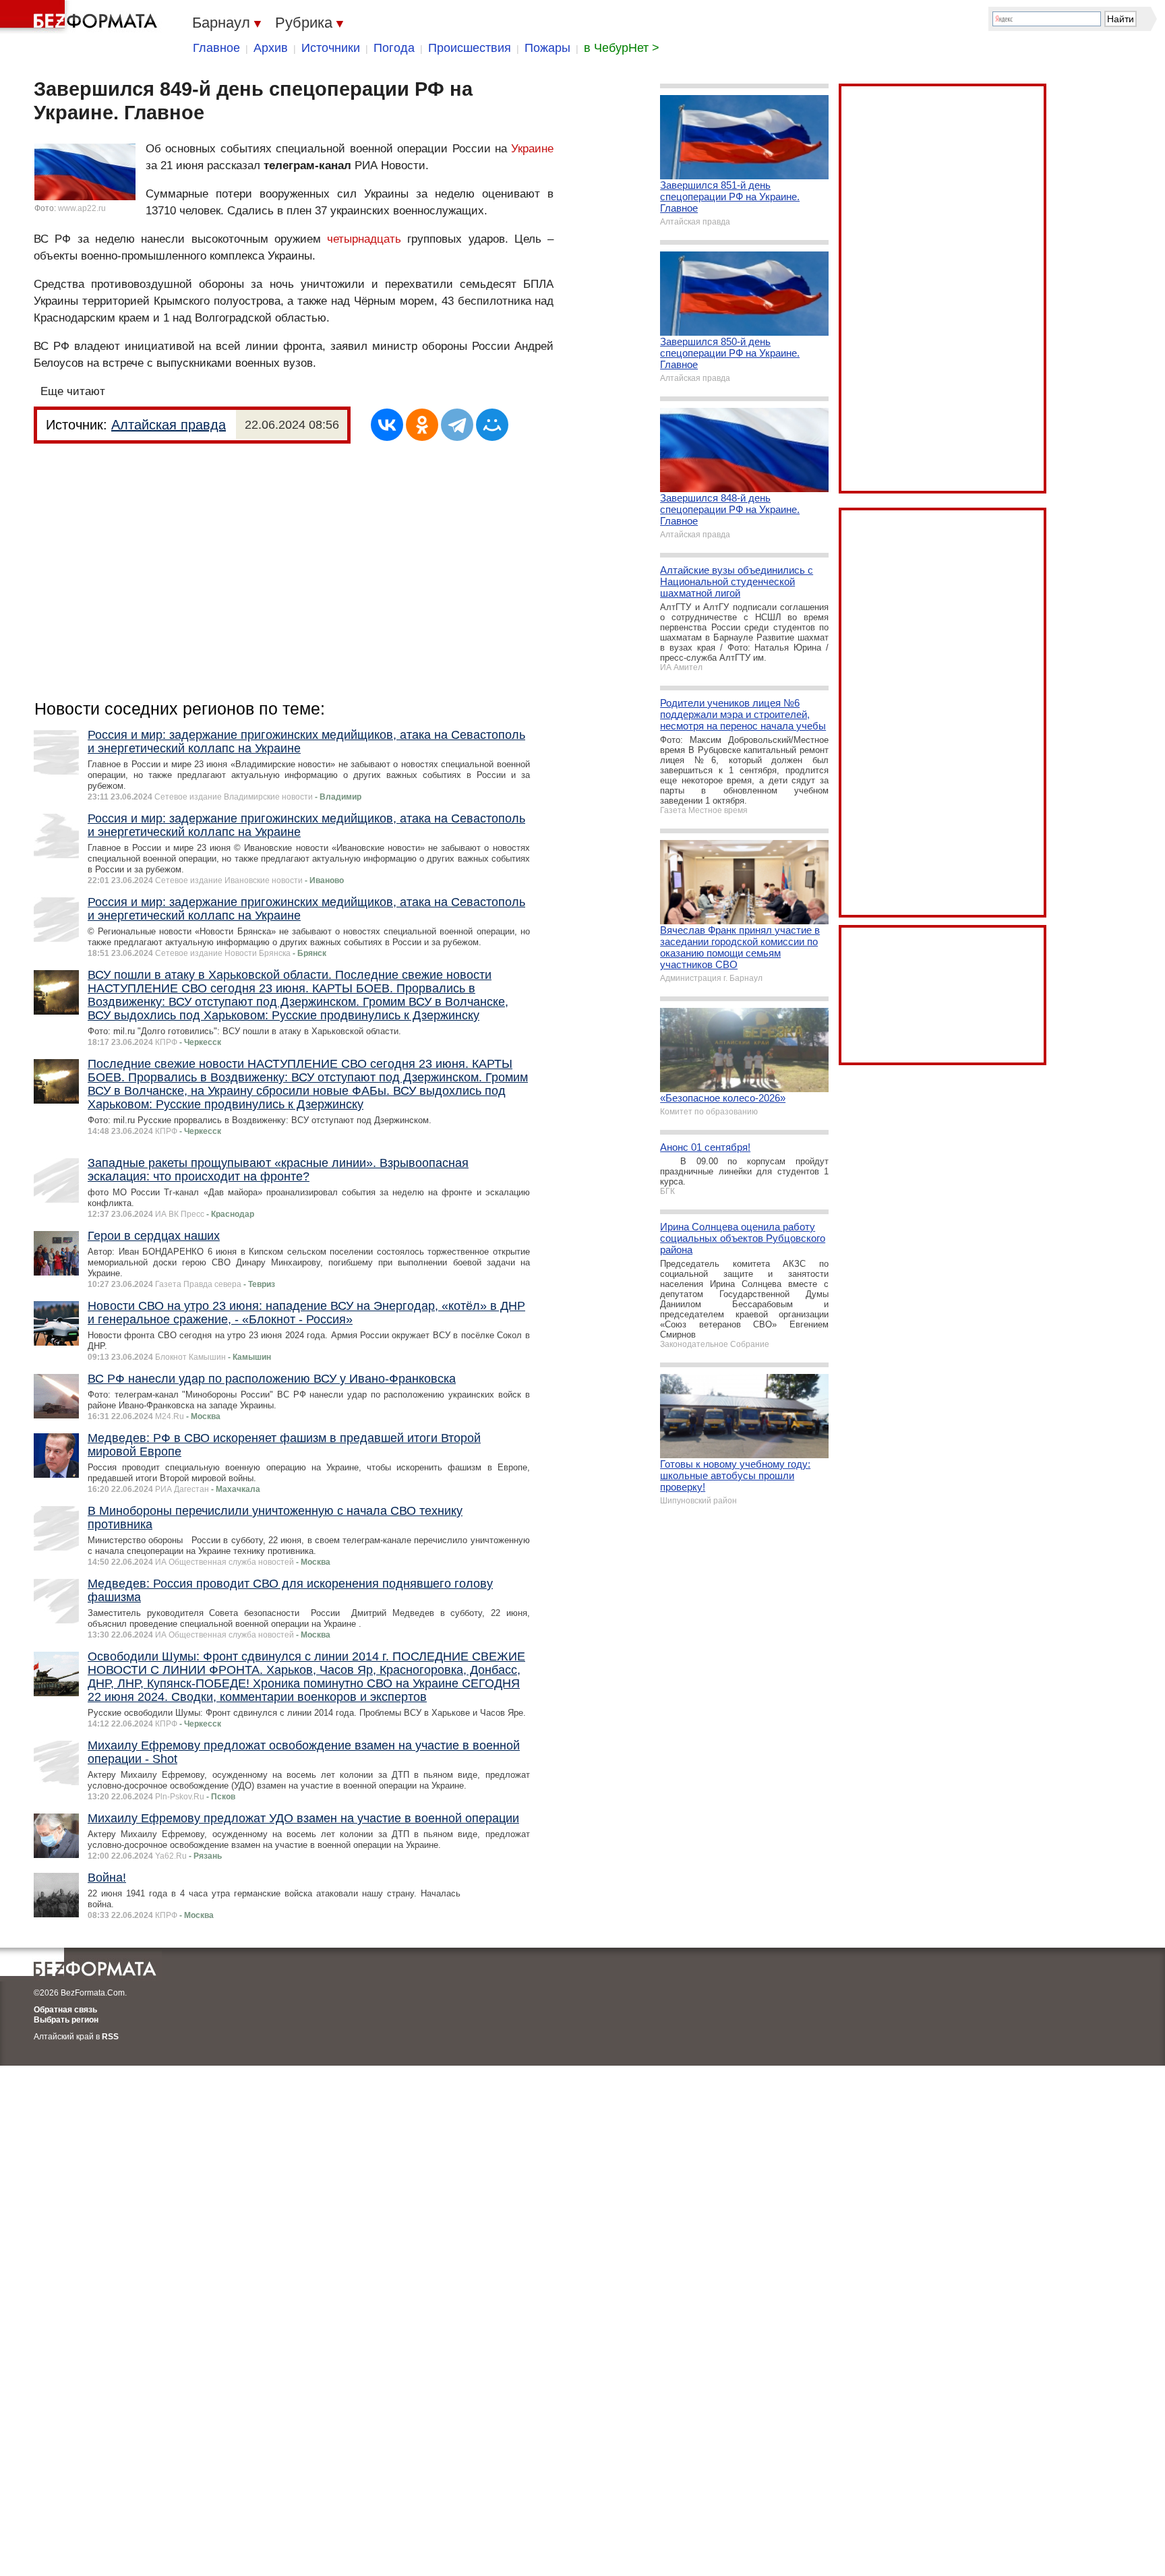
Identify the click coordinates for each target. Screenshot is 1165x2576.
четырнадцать (364, 239)
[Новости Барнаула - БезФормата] (81, 17)
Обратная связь (65, 2010)
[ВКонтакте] (387, 425)
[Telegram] (457, 425)
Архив (271, 48)
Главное (216, 48)
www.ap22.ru (82, 208)
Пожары (547, 48)
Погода (394, 48)
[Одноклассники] (422, 425)
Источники (331, 48)
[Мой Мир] (492, 425)
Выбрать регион (66, 2020)
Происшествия (470, 48)
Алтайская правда (169, 425)
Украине (532, 149)
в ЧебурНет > (622, 48)
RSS (110, 2037)
